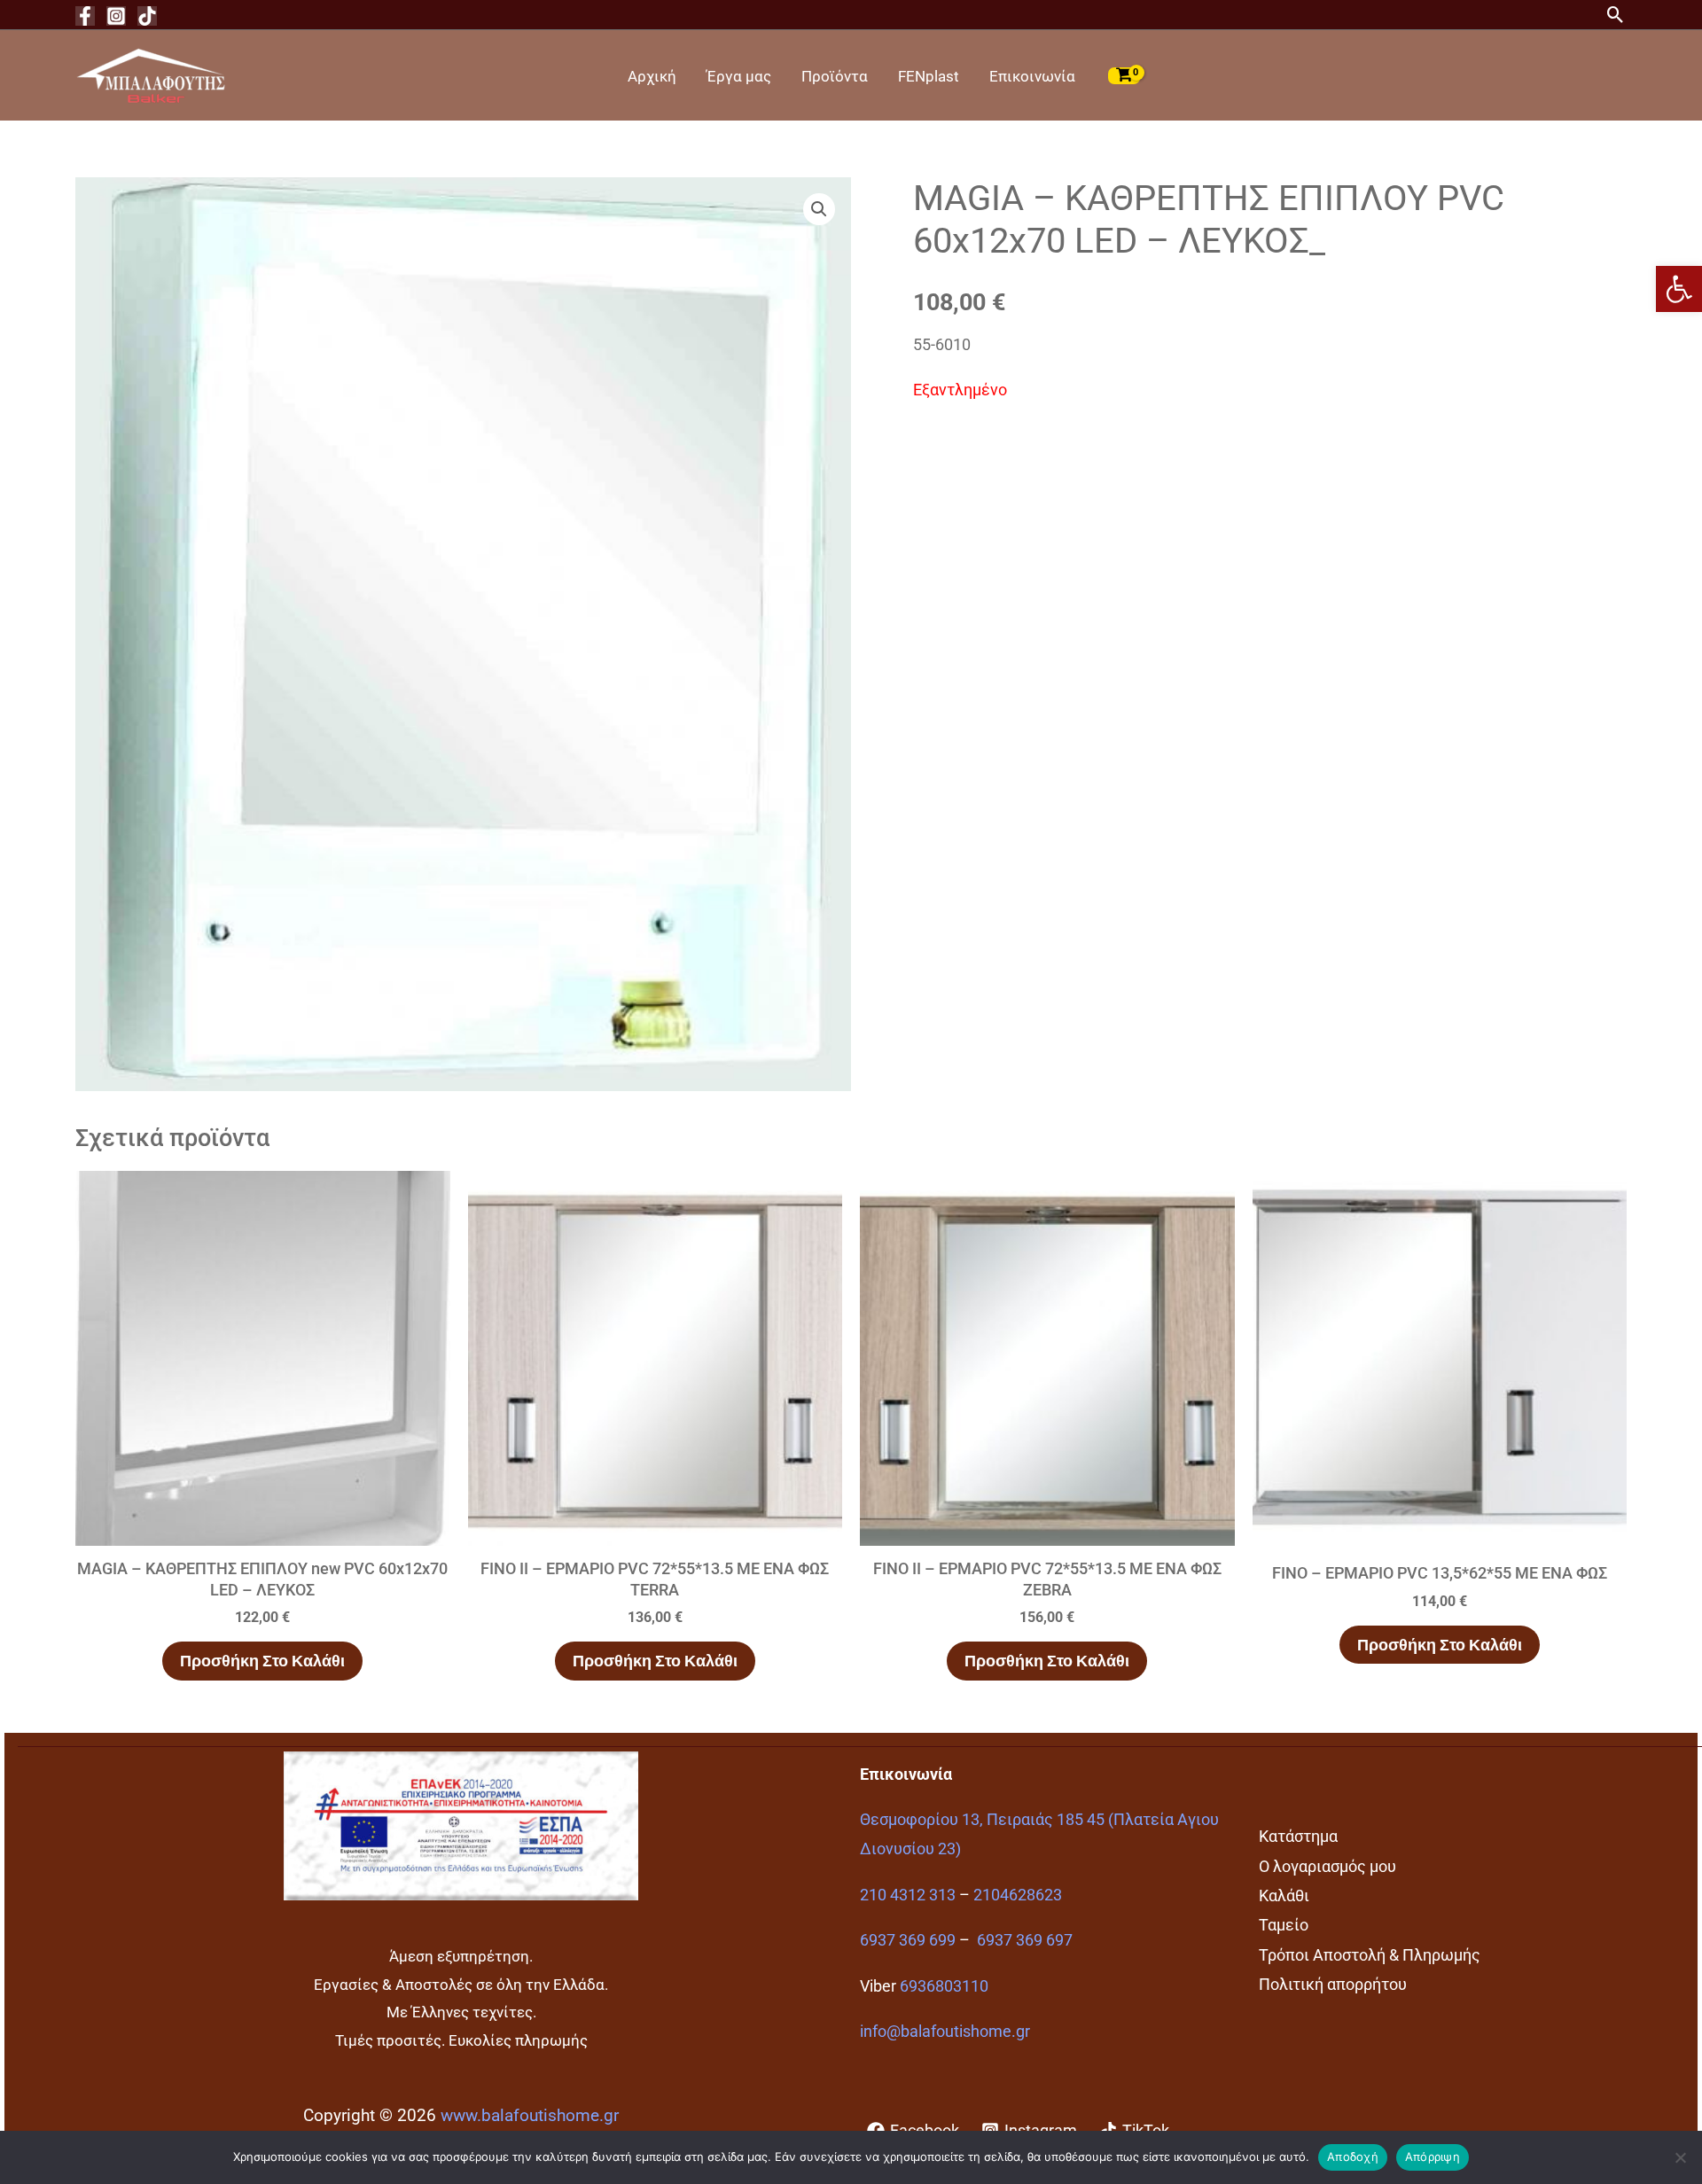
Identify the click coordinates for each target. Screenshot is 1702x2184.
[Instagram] (116, 16)
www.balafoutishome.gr (530, 2116)
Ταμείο (1284, 1925)
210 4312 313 (908, 1895)
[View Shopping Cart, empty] (1124, 75)
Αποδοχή (1353, 2157)
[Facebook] (85, 16)
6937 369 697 (1025, 1940)
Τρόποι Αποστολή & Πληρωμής (1370, 1955)
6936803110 (944, 1986)
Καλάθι (1284, 1895)
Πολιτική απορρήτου (1333, 1984)
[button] (1679, 289)
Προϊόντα (835, 76)
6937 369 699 (908, 1940)
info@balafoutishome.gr (945, 2031)
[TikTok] (147, 16)
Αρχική (652, 76)
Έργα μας (739, 76)
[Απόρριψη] (1680, 2157)
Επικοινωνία (1032, 76)
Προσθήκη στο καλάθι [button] (262, 1661)
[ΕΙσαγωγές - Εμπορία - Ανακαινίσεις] (151, 74)
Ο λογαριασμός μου (1327, 1866)
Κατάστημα (1298, 1836)
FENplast (929, 76)
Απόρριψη (1433, 2157)
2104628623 (1018, 1895)
